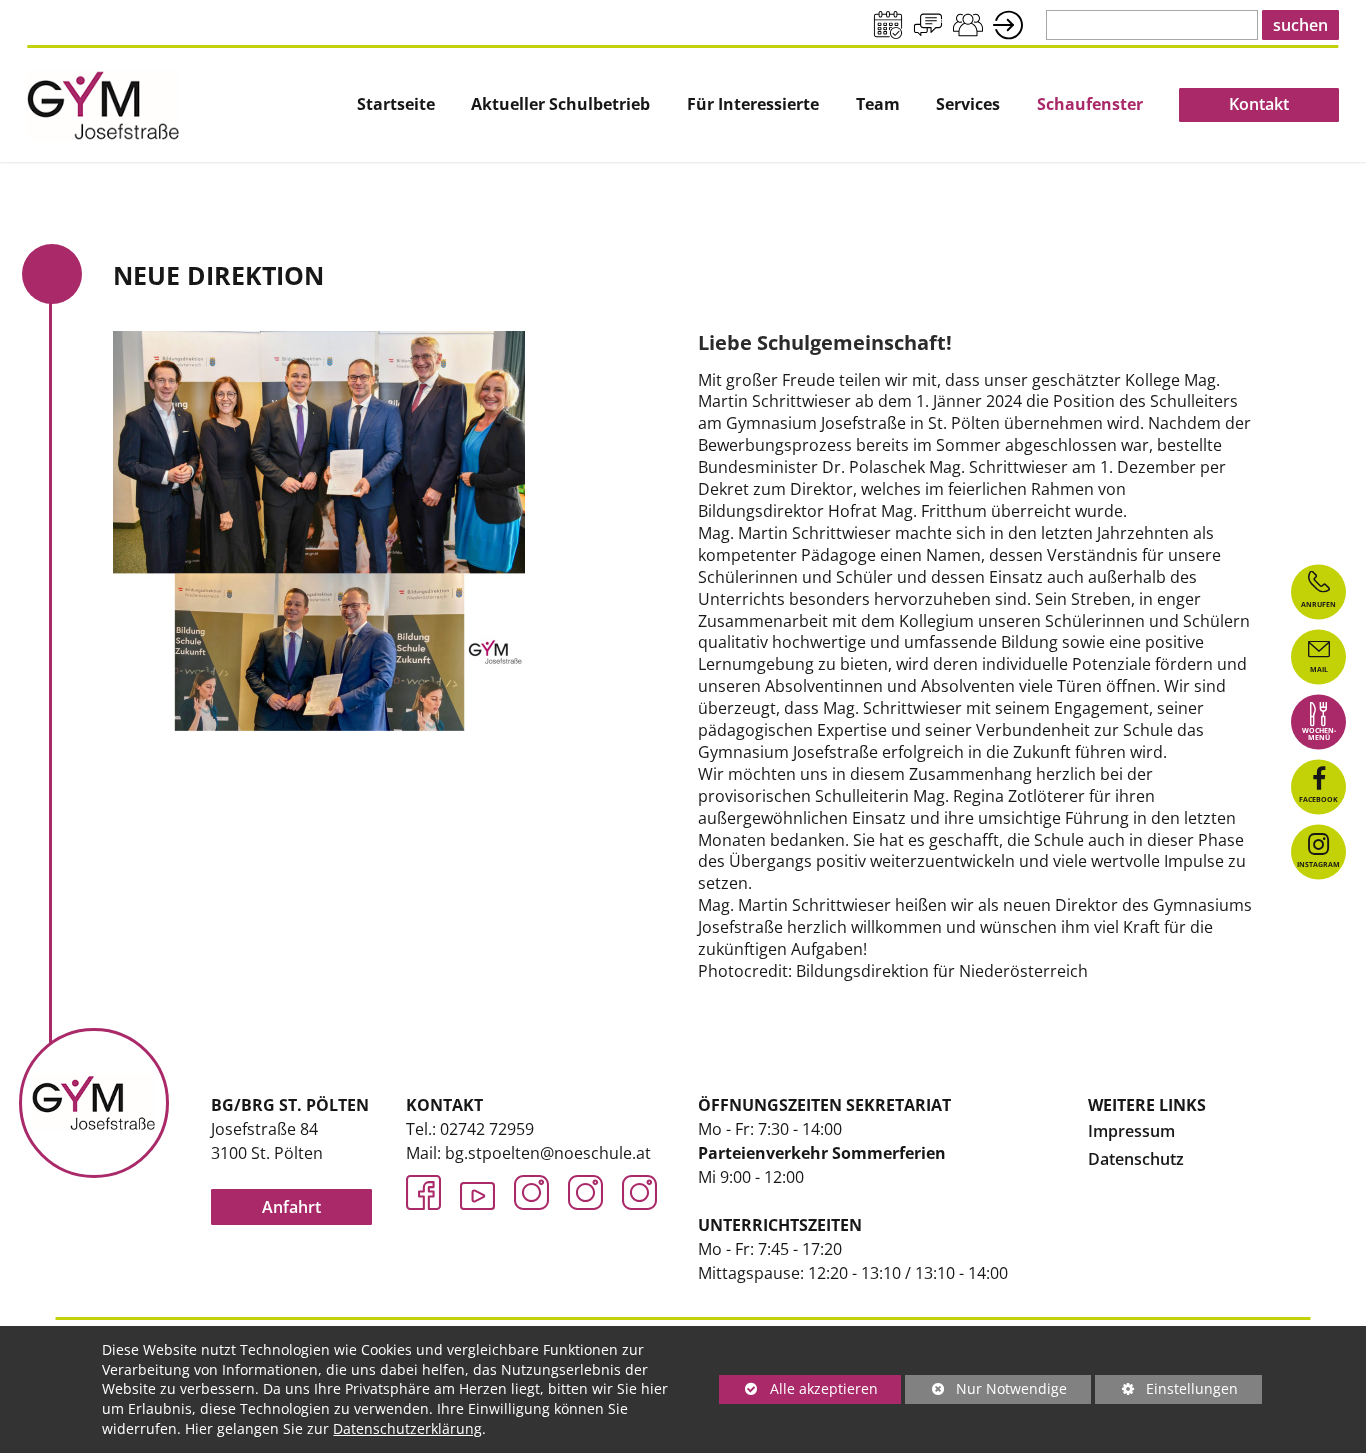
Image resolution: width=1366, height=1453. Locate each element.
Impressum (1131, 1131)
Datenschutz (1136, 1159)
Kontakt (1259, 104)
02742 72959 (487, 1129)
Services (968, 104)
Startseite (396, 104)
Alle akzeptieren (798, 1388)
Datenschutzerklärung (407, 1428)
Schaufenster (1090, 104)
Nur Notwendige (986, 1391)
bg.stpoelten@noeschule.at (548, 1153)
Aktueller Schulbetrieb (560, 104)
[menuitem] (396, 105)
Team (878, 104)
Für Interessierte (753, 104)
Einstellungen (1166, 1391)
